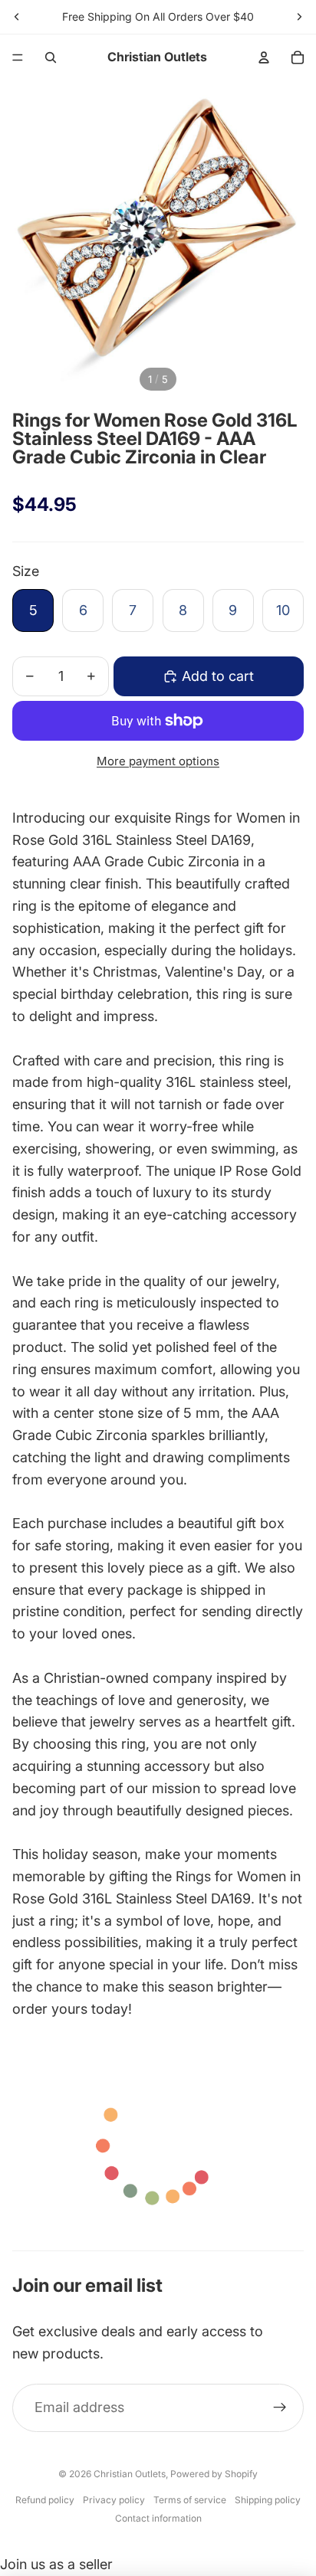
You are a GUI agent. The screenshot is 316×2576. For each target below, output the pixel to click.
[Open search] (51, 57)
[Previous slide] (17, 17)
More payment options (158, 761)
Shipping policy (268, 2500)
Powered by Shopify (214, 2474)
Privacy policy (114, 2500)
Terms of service (190, 2500)
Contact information (158, 2518)
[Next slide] (299, 17)
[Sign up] (280, 2408)
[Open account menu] (264, 57)
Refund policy (45, 2500)
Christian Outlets (130, 2474)
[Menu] (18, 57)
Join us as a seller (56, 2564)
